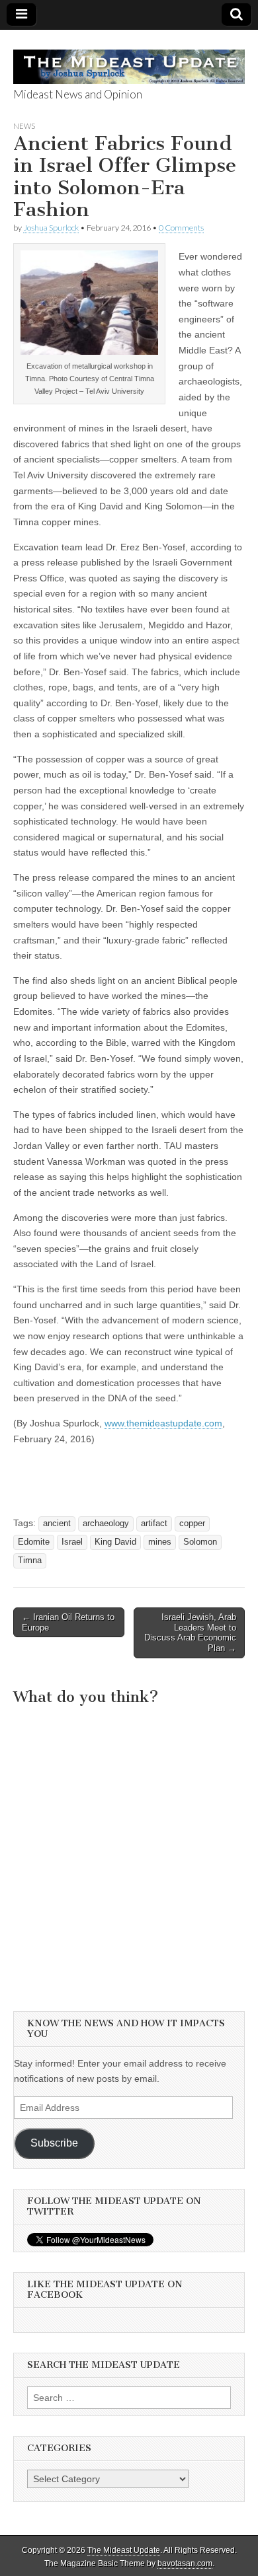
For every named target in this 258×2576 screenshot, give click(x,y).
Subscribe (54, 2143)
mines (160, 1542)
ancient (57, 1524)
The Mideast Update (124, 2550)
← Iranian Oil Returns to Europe (68, 1622)
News (24, 126)
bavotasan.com (185, 2563)
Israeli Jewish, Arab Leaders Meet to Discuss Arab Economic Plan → (190, 1633)
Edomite (34, 1542)
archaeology (106, 1524)
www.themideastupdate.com (163, 1423)
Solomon (200, 1542)
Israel (72, 1542)
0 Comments (181, 228)
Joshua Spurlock (51, 228)
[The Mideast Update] (129, 59)
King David (115, 1542)
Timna (30, 1561)
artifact (154, 1524)
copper (192, 1524)
